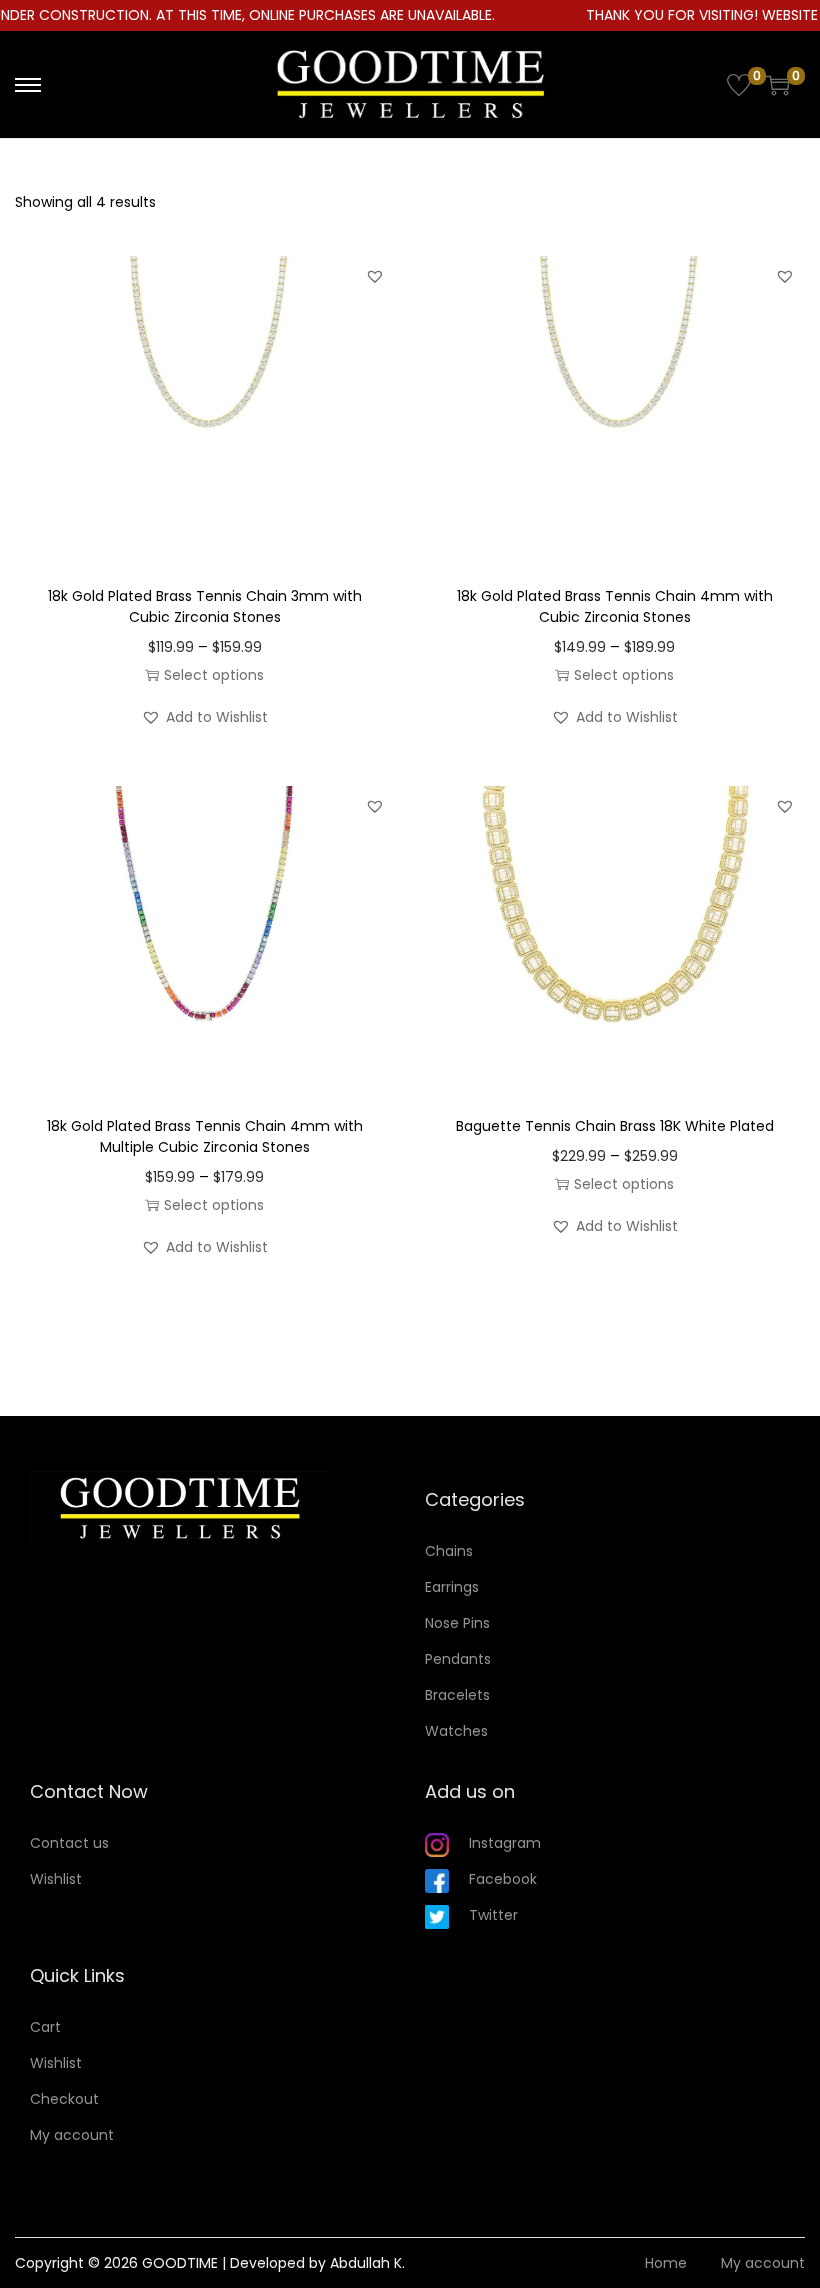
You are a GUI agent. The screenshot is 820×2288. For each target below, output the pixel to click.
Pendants (458, 1659)
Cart (45, 2027)
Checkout (64, 2099)
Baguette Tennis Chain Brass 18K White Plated (615, 1126)
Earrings (452, 1587)
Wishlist (56, 1879)
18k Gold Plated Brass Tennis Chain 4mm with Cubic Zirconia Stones (615, 606)
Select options (214, 675)
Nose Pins (457, 1623)
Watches (456, 1731)
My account (72, 2135)
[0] (739, 85)
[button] (375, 276)
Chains (449, 1551)
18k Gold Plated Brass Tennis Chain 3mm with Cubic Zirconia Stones (205, 606)
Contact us (69, 1843)
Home (666, 2263)
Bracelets (457, 1695)
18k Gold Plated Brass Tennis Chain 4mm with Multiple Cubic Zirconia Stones (205, 1136)
